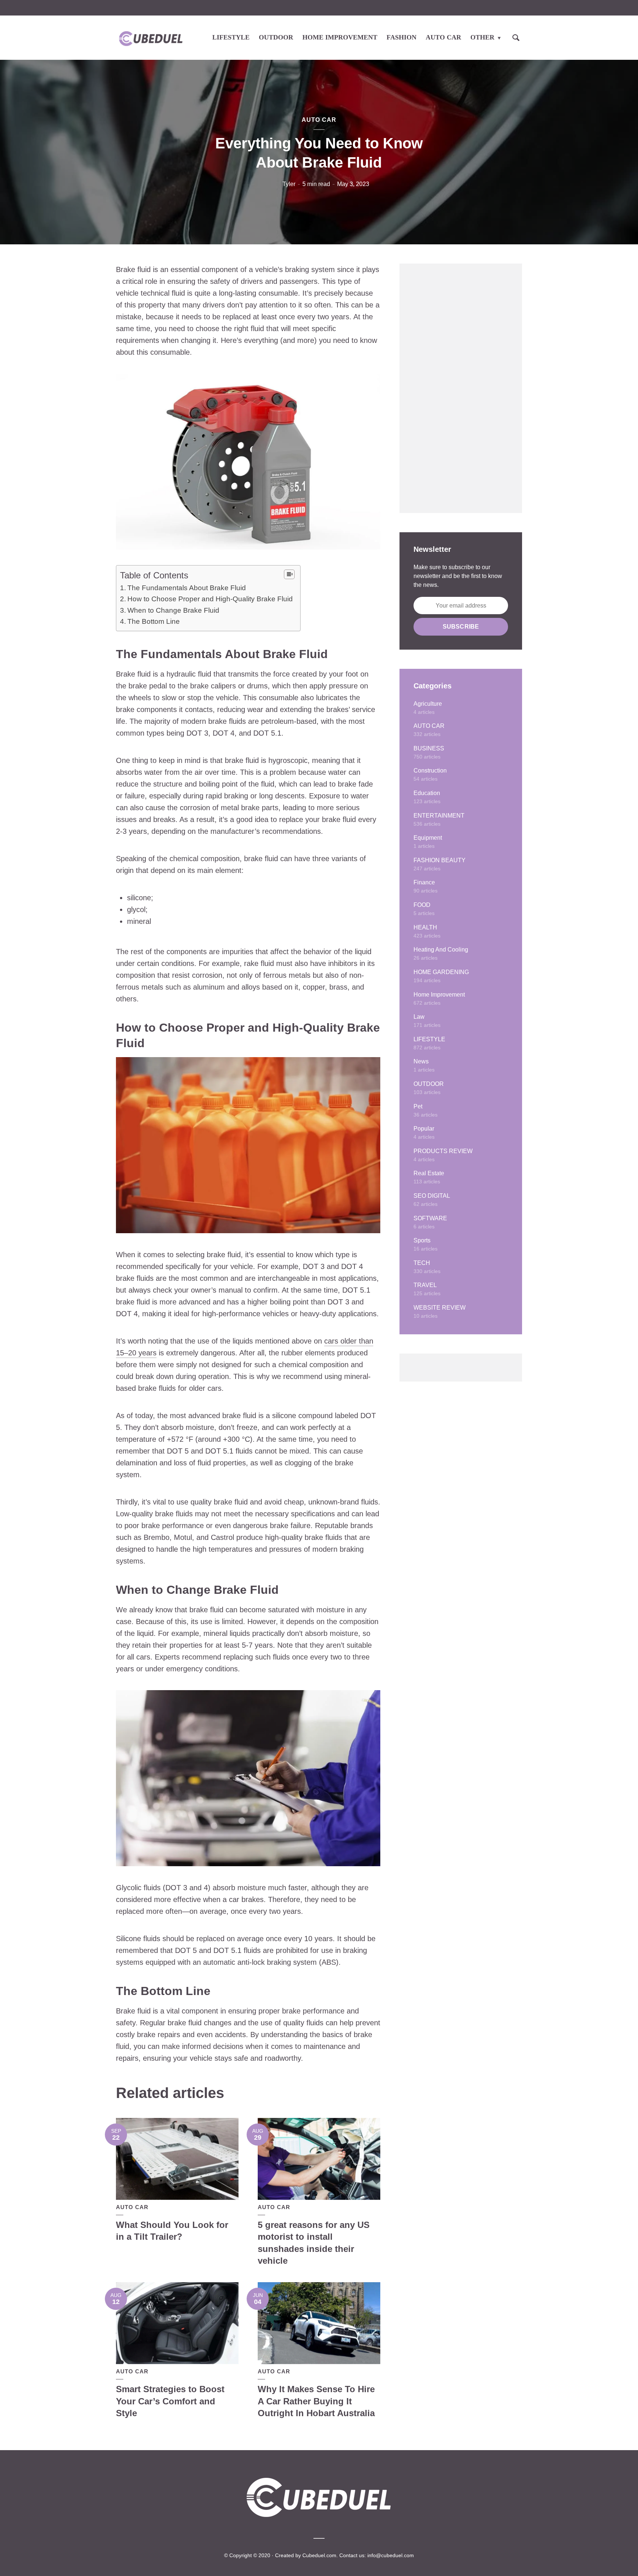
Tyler (289, 184)
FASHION (402, 37)
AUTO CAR (443, 37)
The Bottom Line (154, 621)
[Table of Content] (289, 574)
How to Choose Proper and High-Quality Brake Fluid (210, 599)
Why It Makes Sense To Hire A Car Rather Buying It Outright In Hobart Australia (316, 2401)
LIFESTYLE (231, 37)
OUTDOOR (276, 37)
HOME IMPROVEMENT (340, 37)
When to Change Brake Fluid (173, 610)
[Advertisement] (461, 388)
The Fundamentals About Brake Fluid (187, 588)
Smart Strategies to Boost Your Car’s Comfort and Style (170, 2401)
